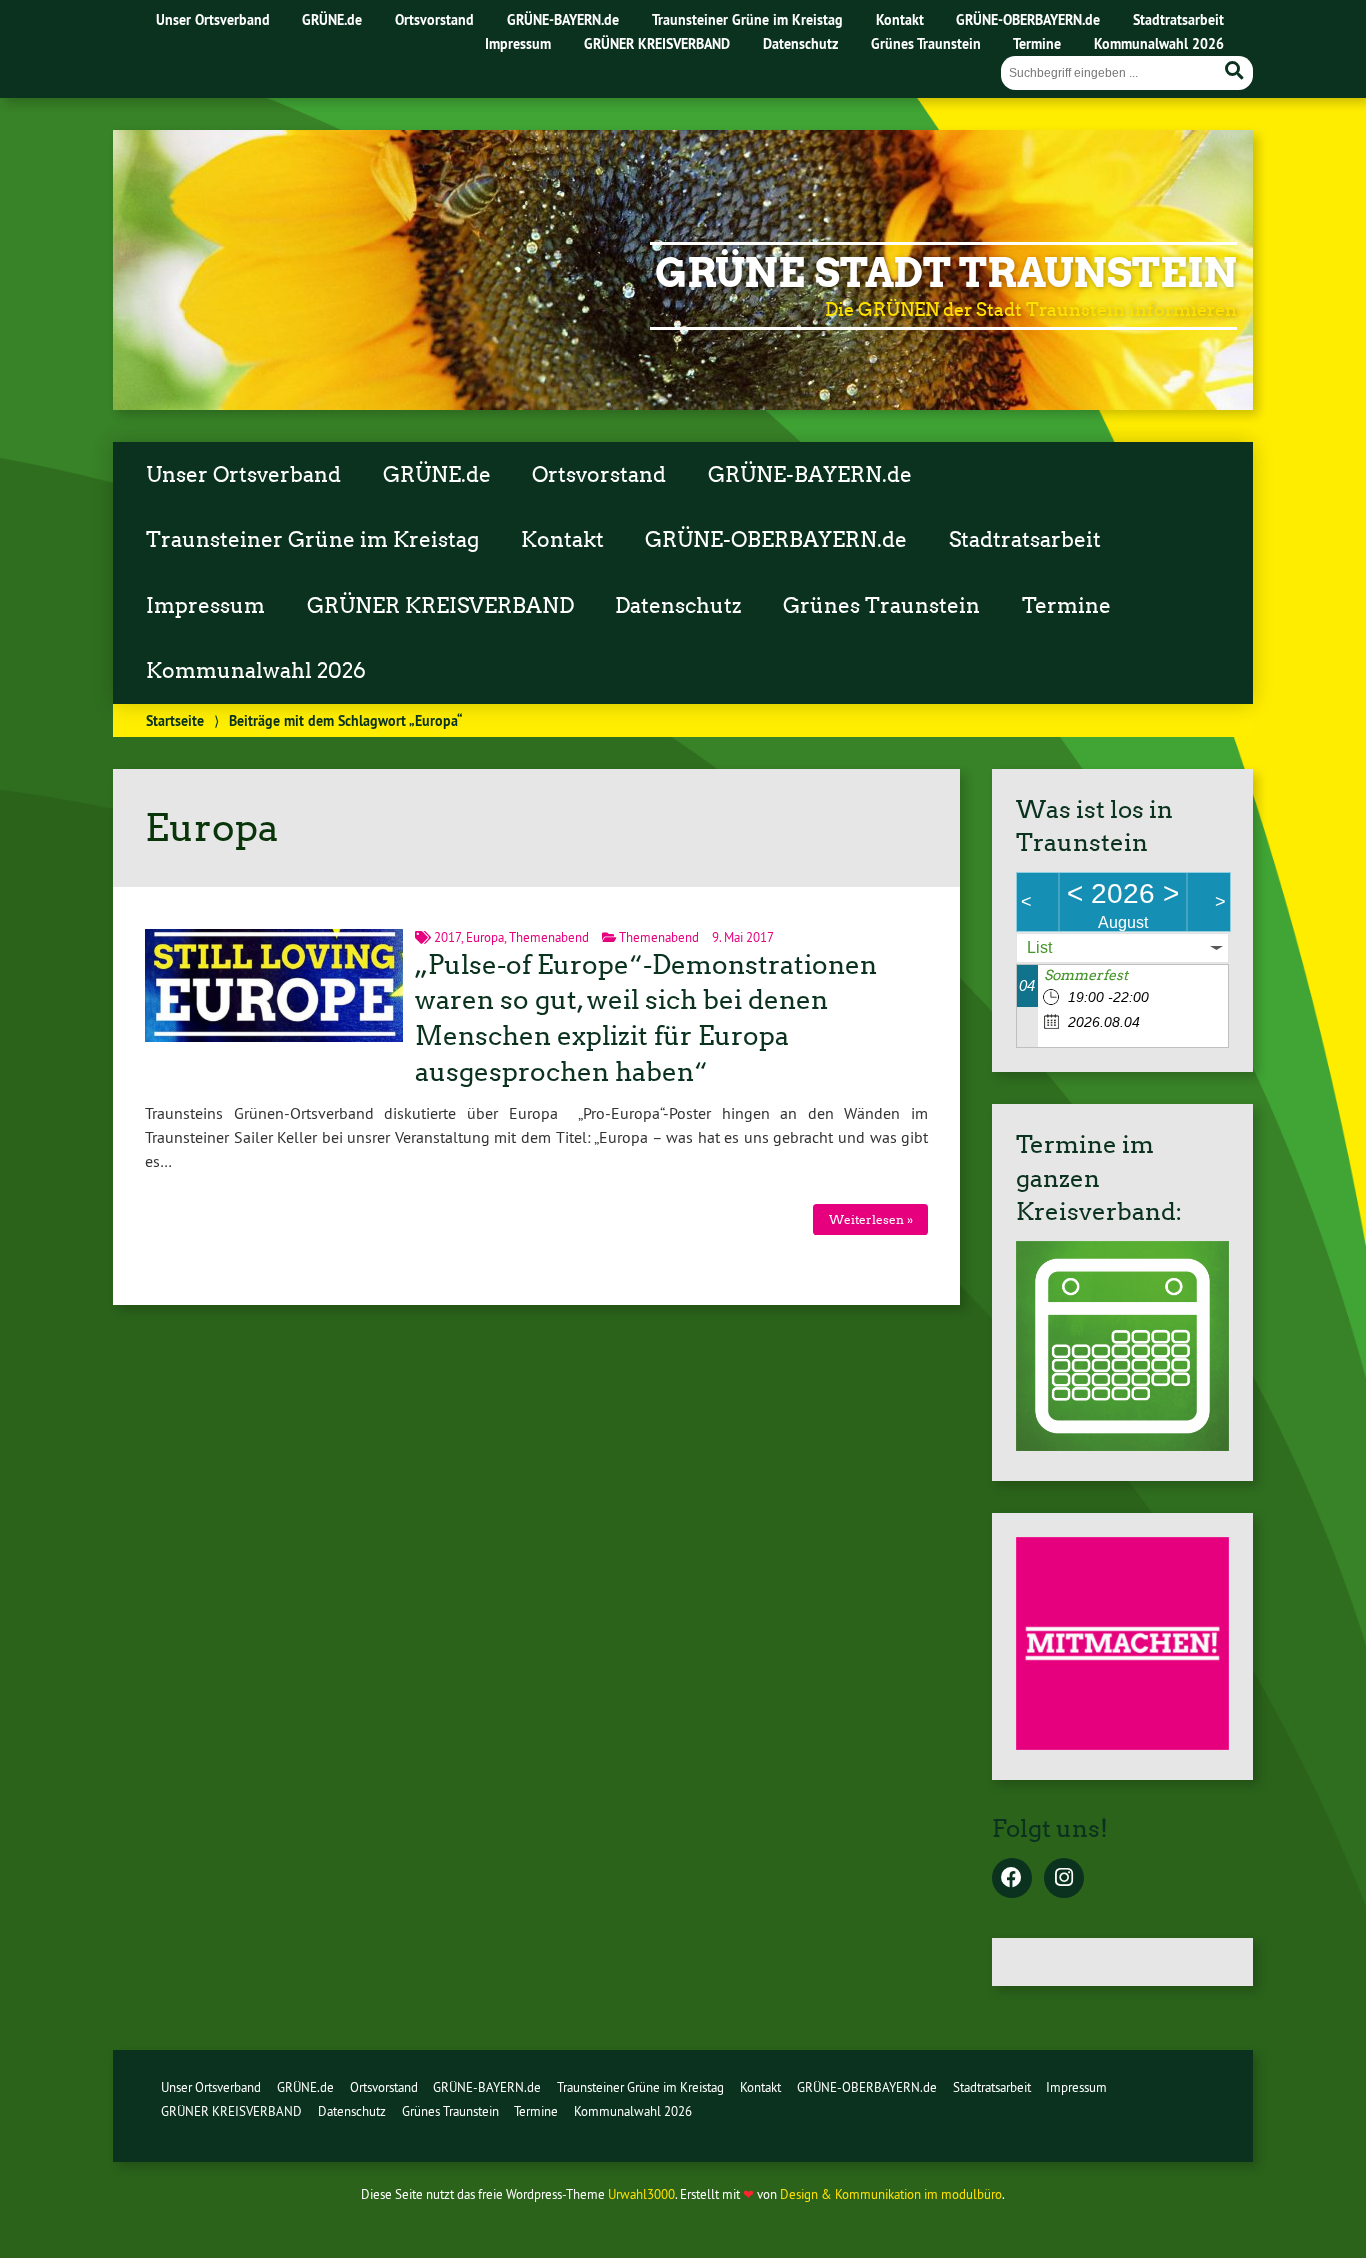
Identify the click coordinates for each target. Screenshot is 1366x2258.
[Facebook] (1012, 1879)
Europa (485, 937)
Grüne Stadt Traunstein (946, 273)
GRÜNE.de (332, 19)
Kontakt (900, 19)
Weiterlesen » (871, 1219)
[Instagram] (1064, 1879)
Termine (1037, 43)
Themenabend (549, 937)
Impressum (518, 43)
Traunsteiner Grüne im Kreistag (747, 19)
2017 (447, 937)
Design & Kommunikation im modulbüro (891, 2194)
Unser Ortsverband (213, 19)
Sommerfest (1086, 975)
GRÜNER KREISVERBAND (657, 43)
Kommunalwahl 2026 (1159, 43)
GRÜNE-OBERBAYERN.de (1028, 19)
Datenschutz (800, 43)
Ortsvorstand (434, 19)
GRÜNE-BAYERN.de (563, 19)
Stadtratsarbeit (1178, 19)
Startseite (175, 720)
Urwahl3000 (641, 2194)
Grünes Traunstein (926, 43)
